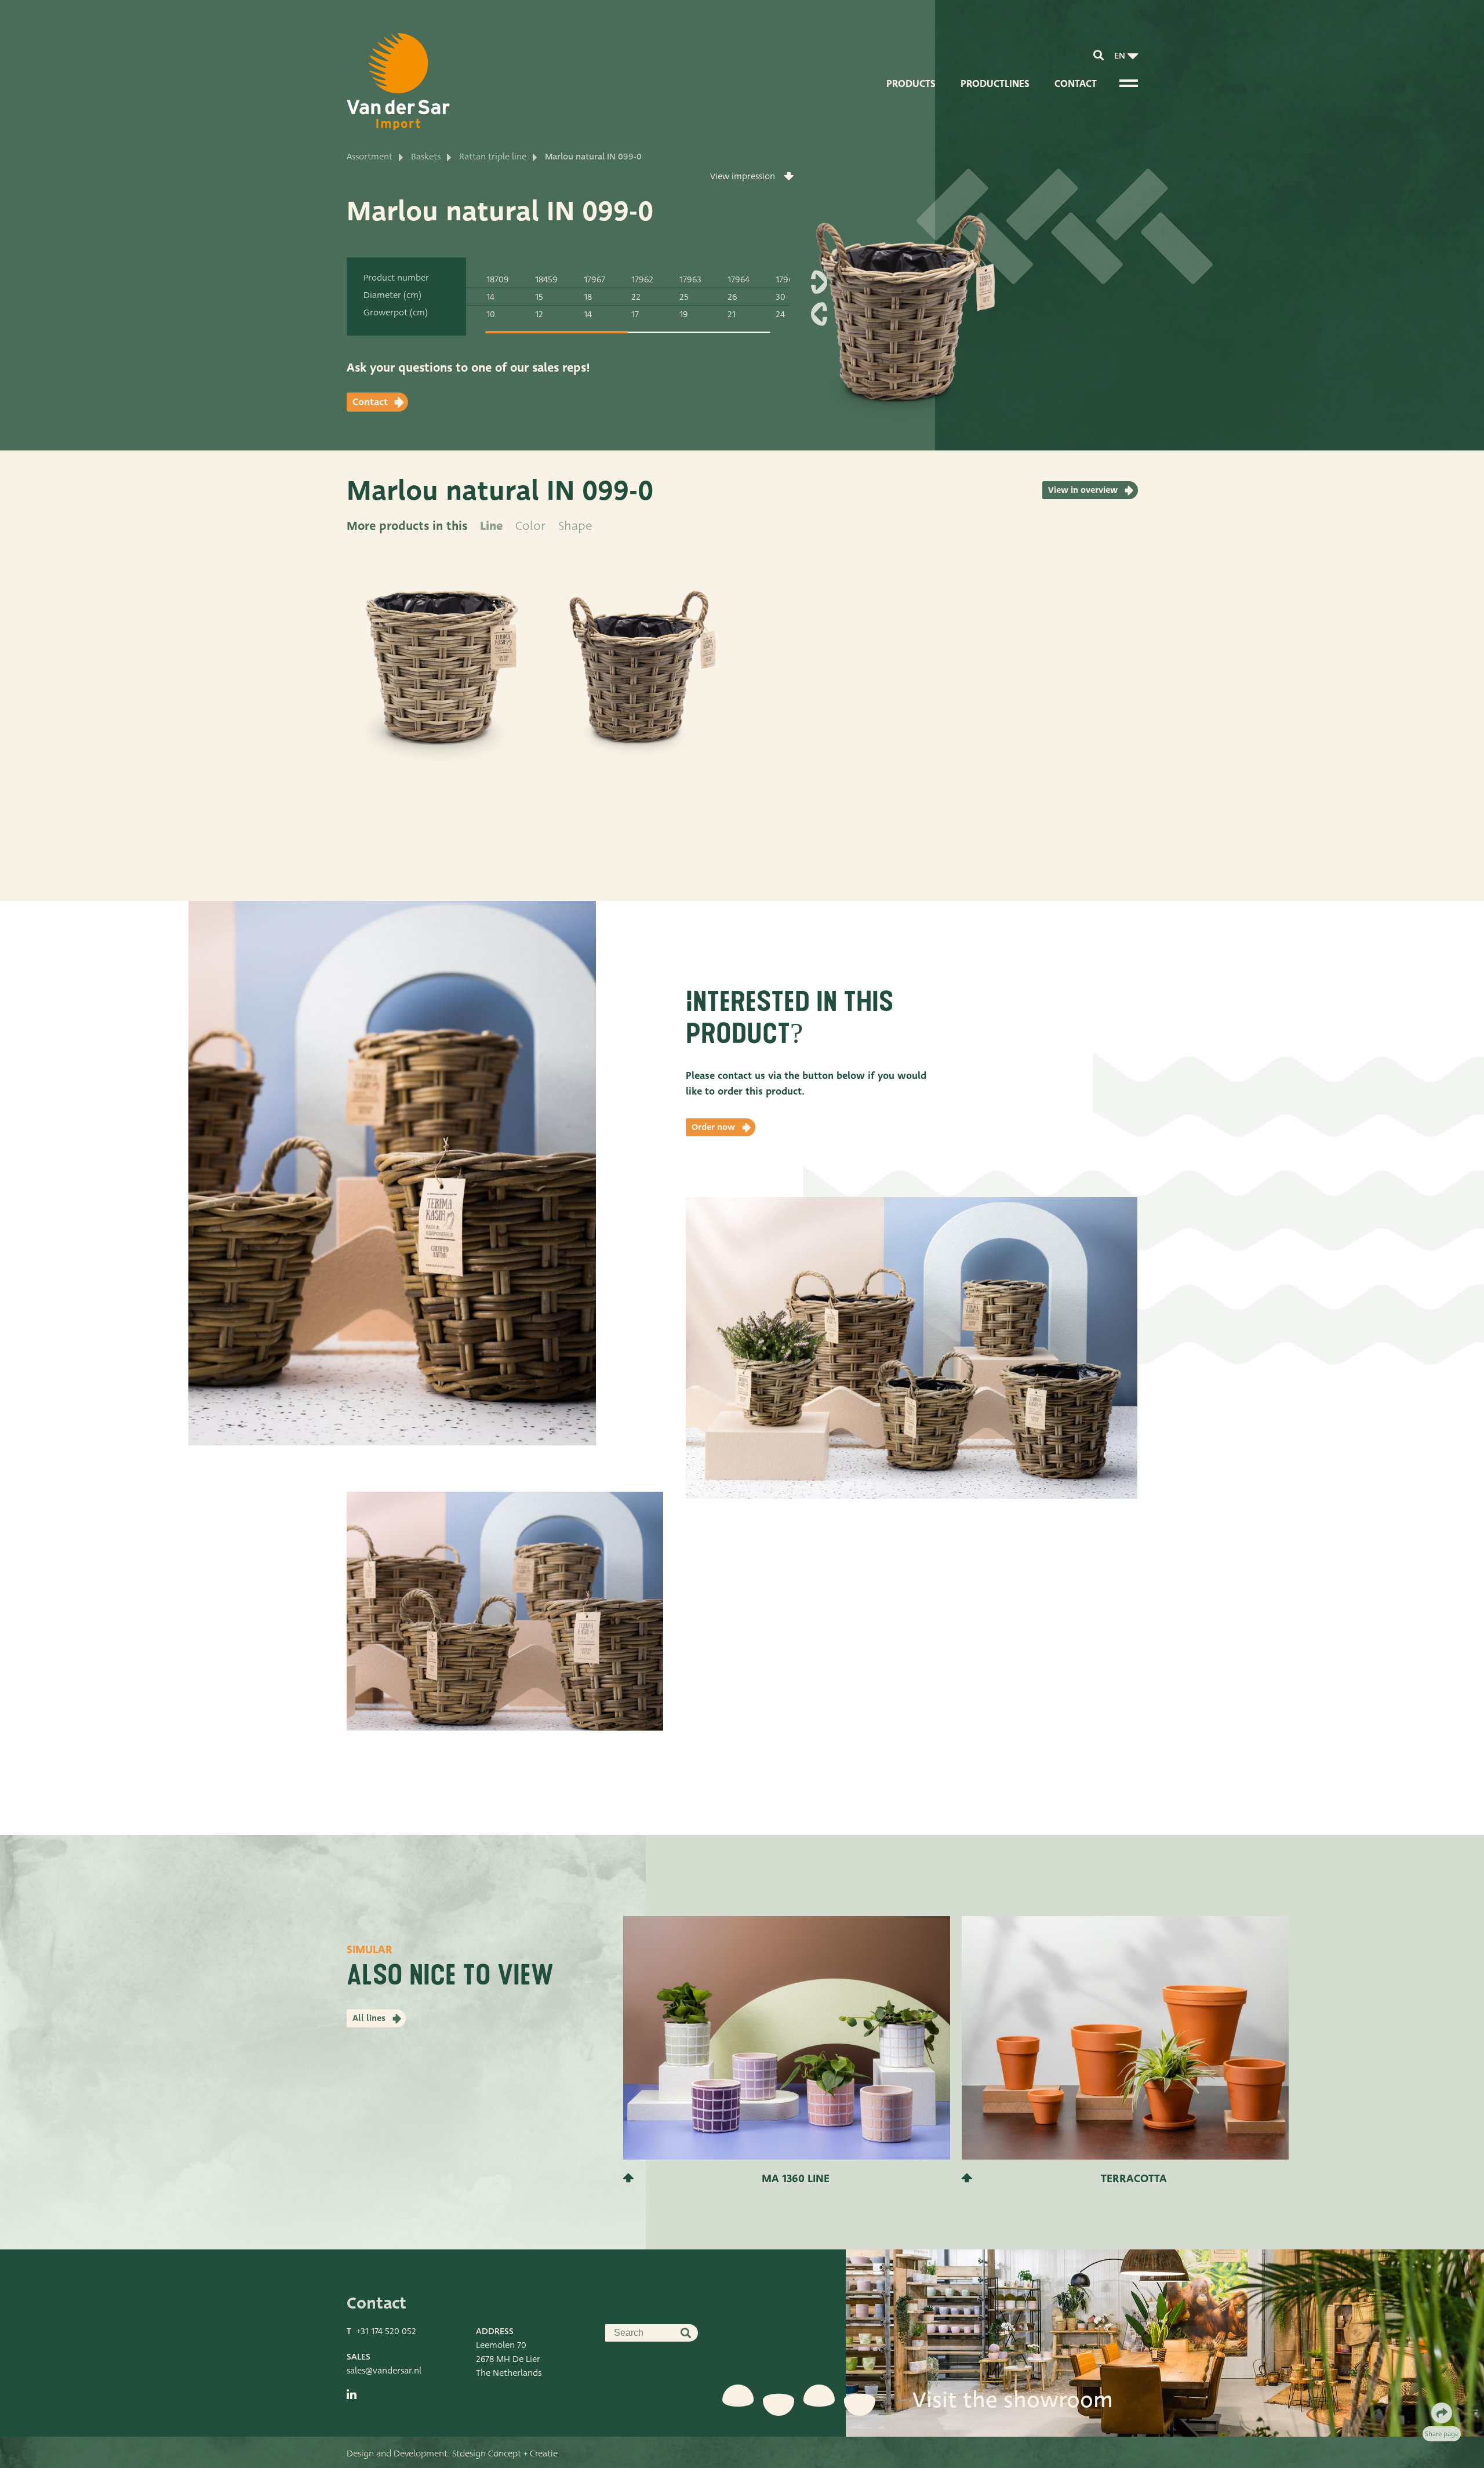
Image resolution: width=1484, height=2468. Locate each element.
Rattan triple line (493, 157)
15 (539, 297)
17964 (739, 279)
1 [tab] (556, 332)
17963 (690, 279)
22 (636, 297)
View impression (743, 176)
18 (588, 297)
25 (684, 297)
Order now (713, 1127)
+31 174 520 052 (386, 2331)
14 (490, 297)
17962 (642, 279)
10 (491, 314)
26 (732, 297)
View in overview (1083, 490)
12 (539, 314)
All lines (369, 2018)
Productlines (995, 84)
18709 (498, 279)
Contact (1076, 84)
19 (684, 314)
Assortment (370, 157)
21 (732, 314)
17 (635, 314)
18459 (546, 279)
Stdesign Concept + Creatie (505, 2454)
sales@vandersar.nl (384, 2371)
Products (911, 84)
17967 (594, 279)
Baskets (426, 157)
